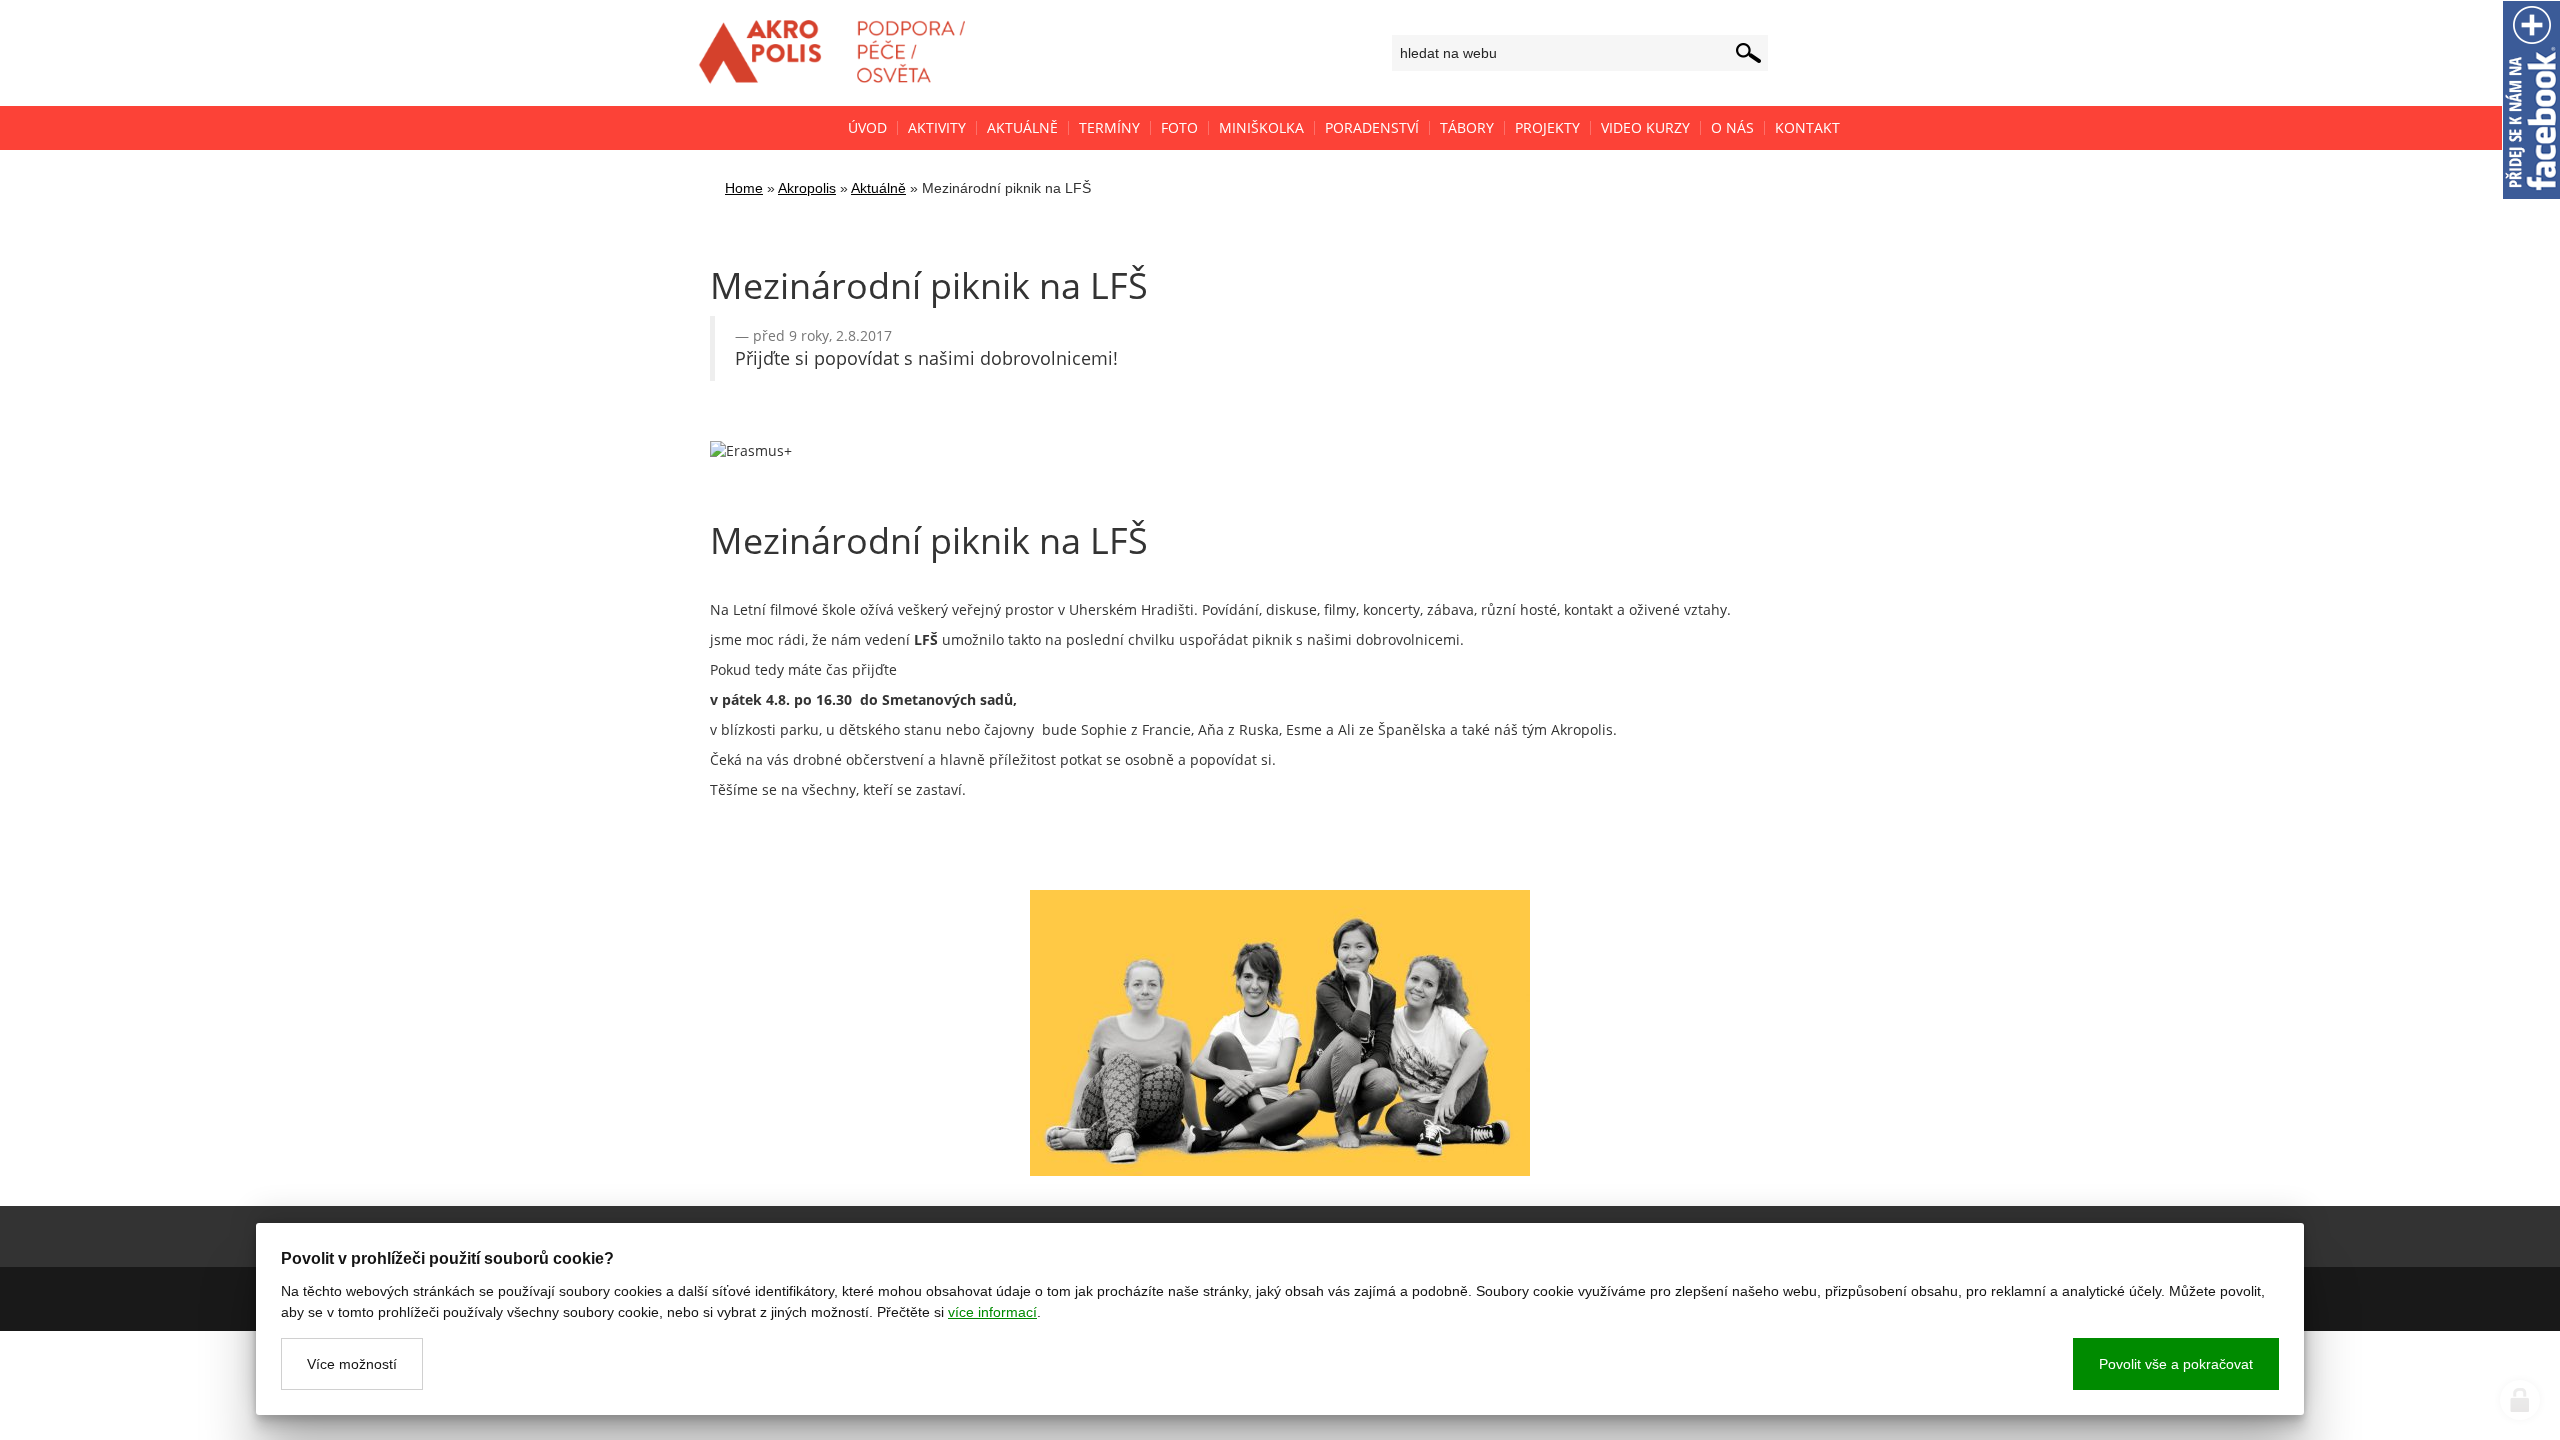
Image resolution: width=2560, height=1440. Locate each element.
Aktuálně (878, 188)
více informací (992, 1312)
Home (744, 188)
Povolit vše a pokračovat (2176, 1364)
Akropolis (807, 188)
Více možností (352, 1364)
